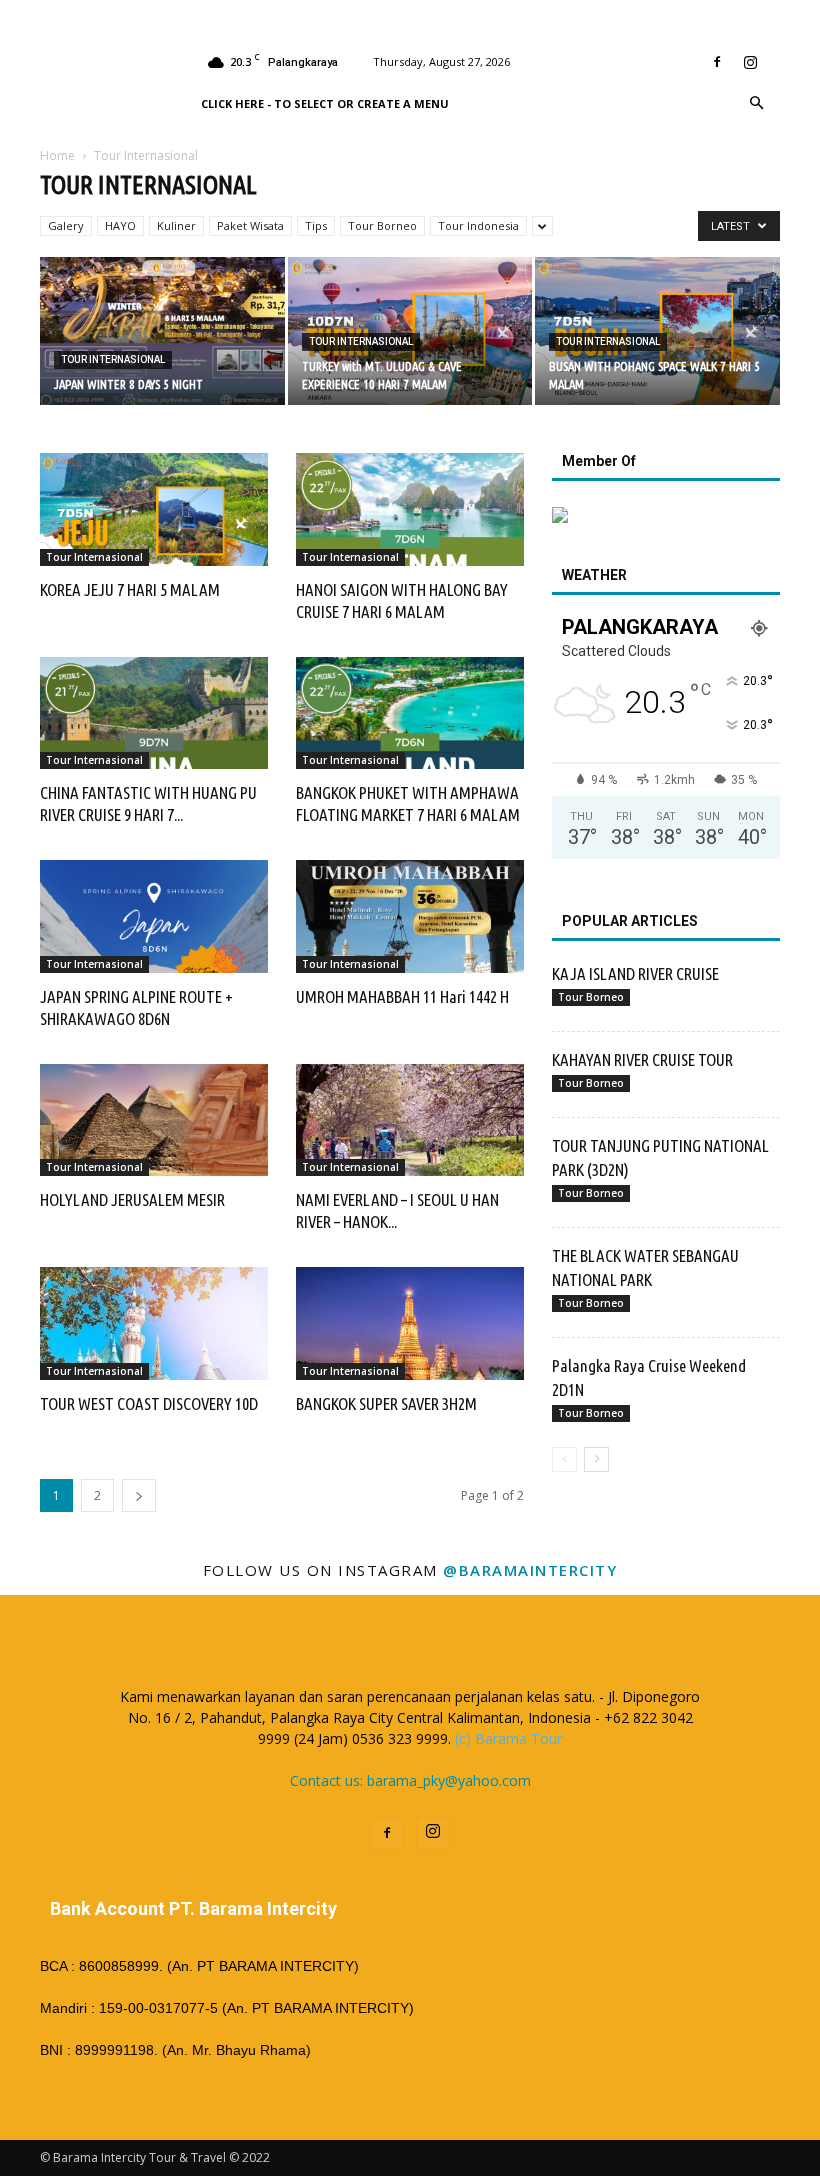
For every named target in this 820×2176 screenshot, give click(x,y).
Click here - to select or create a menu (325, 103)
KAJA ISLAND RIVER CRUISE (635, 973)
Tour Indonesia (478, 225)
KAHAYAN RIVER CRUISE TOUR (642, 1059)
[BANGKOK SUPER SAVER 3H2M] (410, 1323)
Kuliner (176, 225)
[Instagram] (750, 62)
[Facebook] (717, 62)
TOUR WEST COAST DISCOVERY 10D (149, 1403)
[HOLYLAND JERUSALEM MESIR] (154, 1120)
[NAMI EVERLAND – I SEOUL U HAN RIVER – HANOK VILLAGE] (410, 1120)
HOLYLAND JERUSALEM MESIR (132, 1199)
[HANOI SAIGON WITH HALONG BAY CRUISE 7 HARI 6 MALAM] (410, 509)
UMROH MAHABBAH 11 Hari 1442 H (402, 996)
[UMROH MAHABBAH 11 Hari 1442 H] (410, 916)
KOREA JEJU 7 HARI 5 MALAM (130, 589)
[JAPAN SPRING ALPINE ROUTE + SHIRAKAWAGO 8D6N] (154, 916)
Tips (316, 225)
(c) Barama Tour (508, 1738)
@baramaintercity (530, 1570)
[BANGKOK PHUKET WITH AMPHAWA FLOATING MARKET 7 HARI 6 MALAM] (410, 713)
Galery (66, 225)
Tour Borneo (382, 225)
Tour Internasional (113, 359)
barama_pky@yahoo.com (449, 1780)
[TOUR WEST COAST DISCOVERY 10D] (154, 1323)
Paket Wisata (250, 225)
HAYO (120, 225)
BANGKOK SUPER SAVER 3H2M (386, 1403)
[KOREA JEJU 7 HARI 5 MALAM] (154, 509)
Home (57, 155)
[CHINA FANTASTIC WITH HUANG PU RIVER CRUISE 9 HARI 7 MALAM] (154, 713)
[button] (756, 103)
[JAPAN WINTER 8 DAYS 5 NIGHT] (162, 332)
